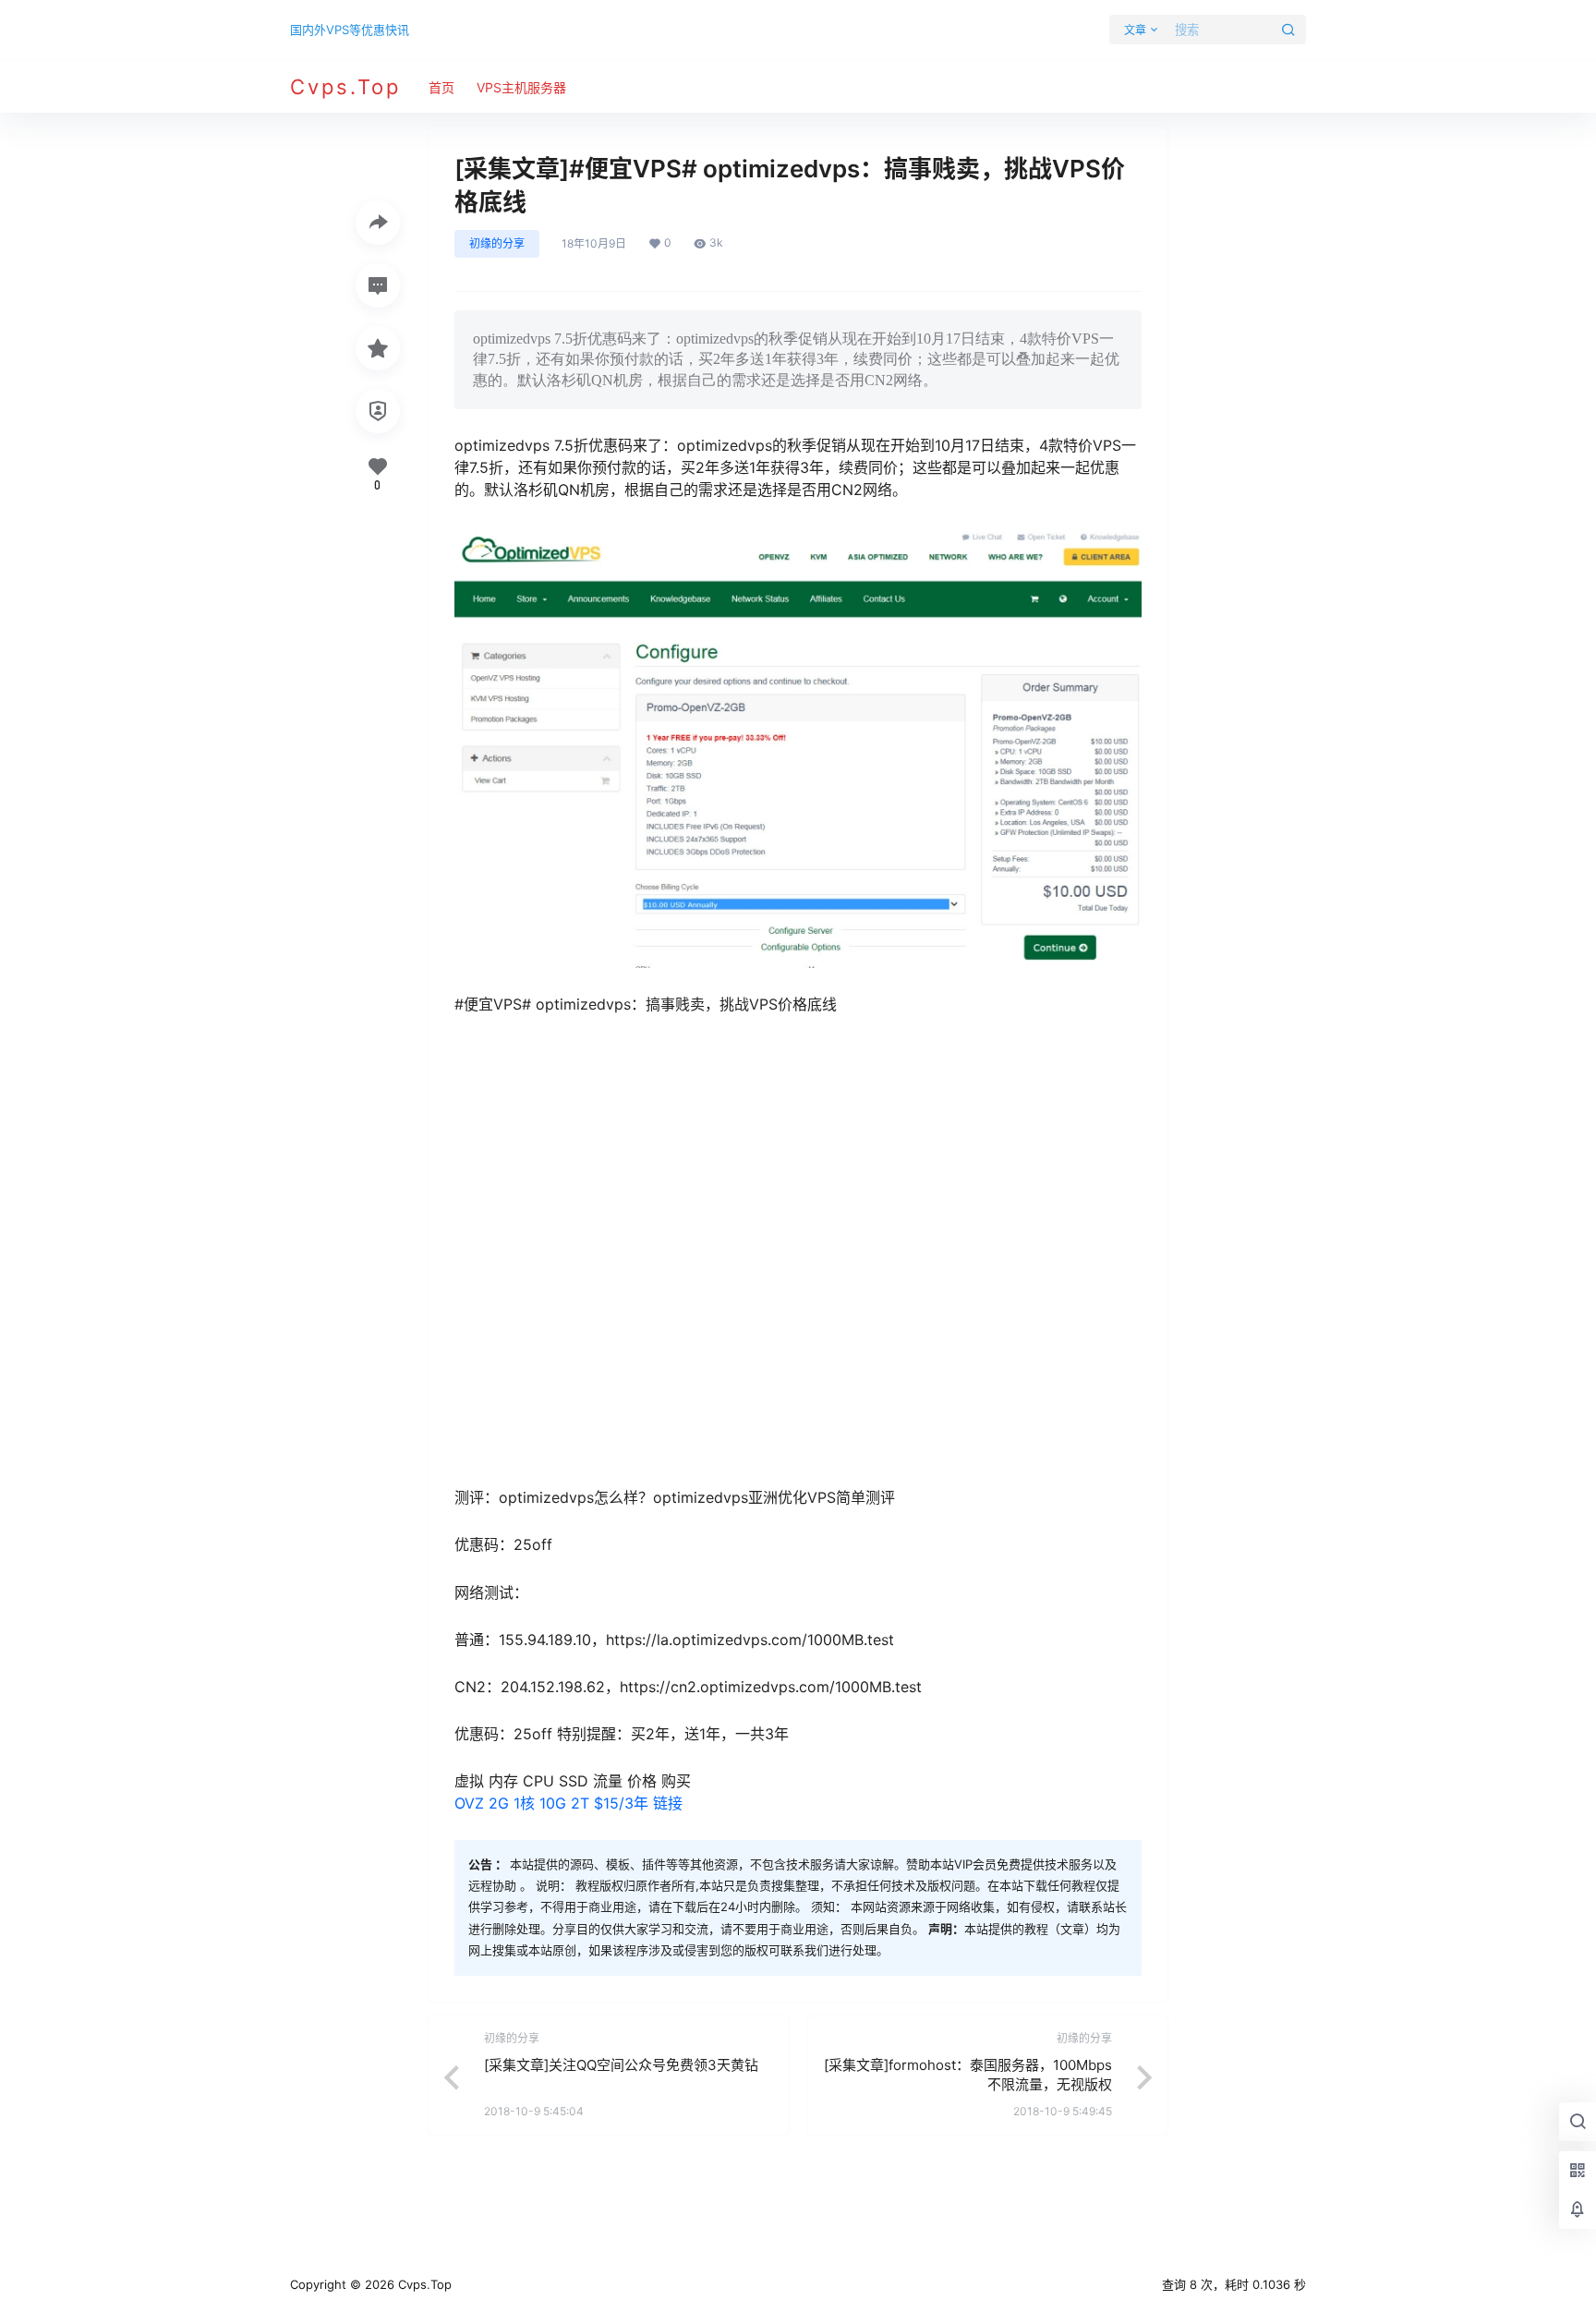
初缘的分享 (497, 243)
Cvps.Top (423, 2284)
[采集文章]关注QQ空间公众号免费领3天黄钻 (621, 2065)
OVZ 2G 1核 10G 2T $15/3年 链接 (568, 1803)
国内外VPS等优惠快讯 (350, 30)
